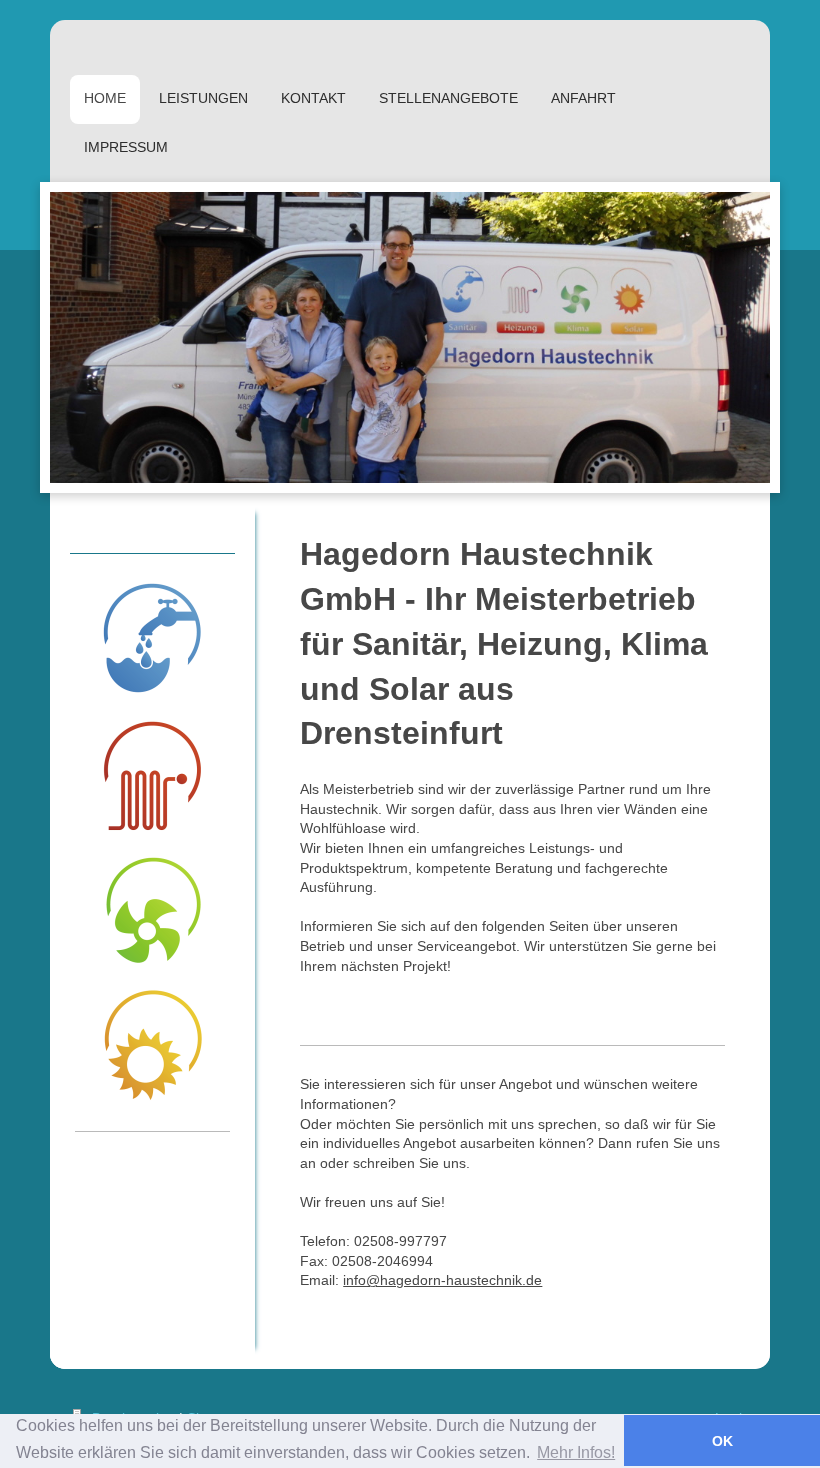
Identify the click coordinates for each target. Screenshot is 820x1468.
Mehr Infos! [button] (576, 1452)
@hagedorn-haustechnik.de (454, 1280)
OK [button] (722, 1441)
